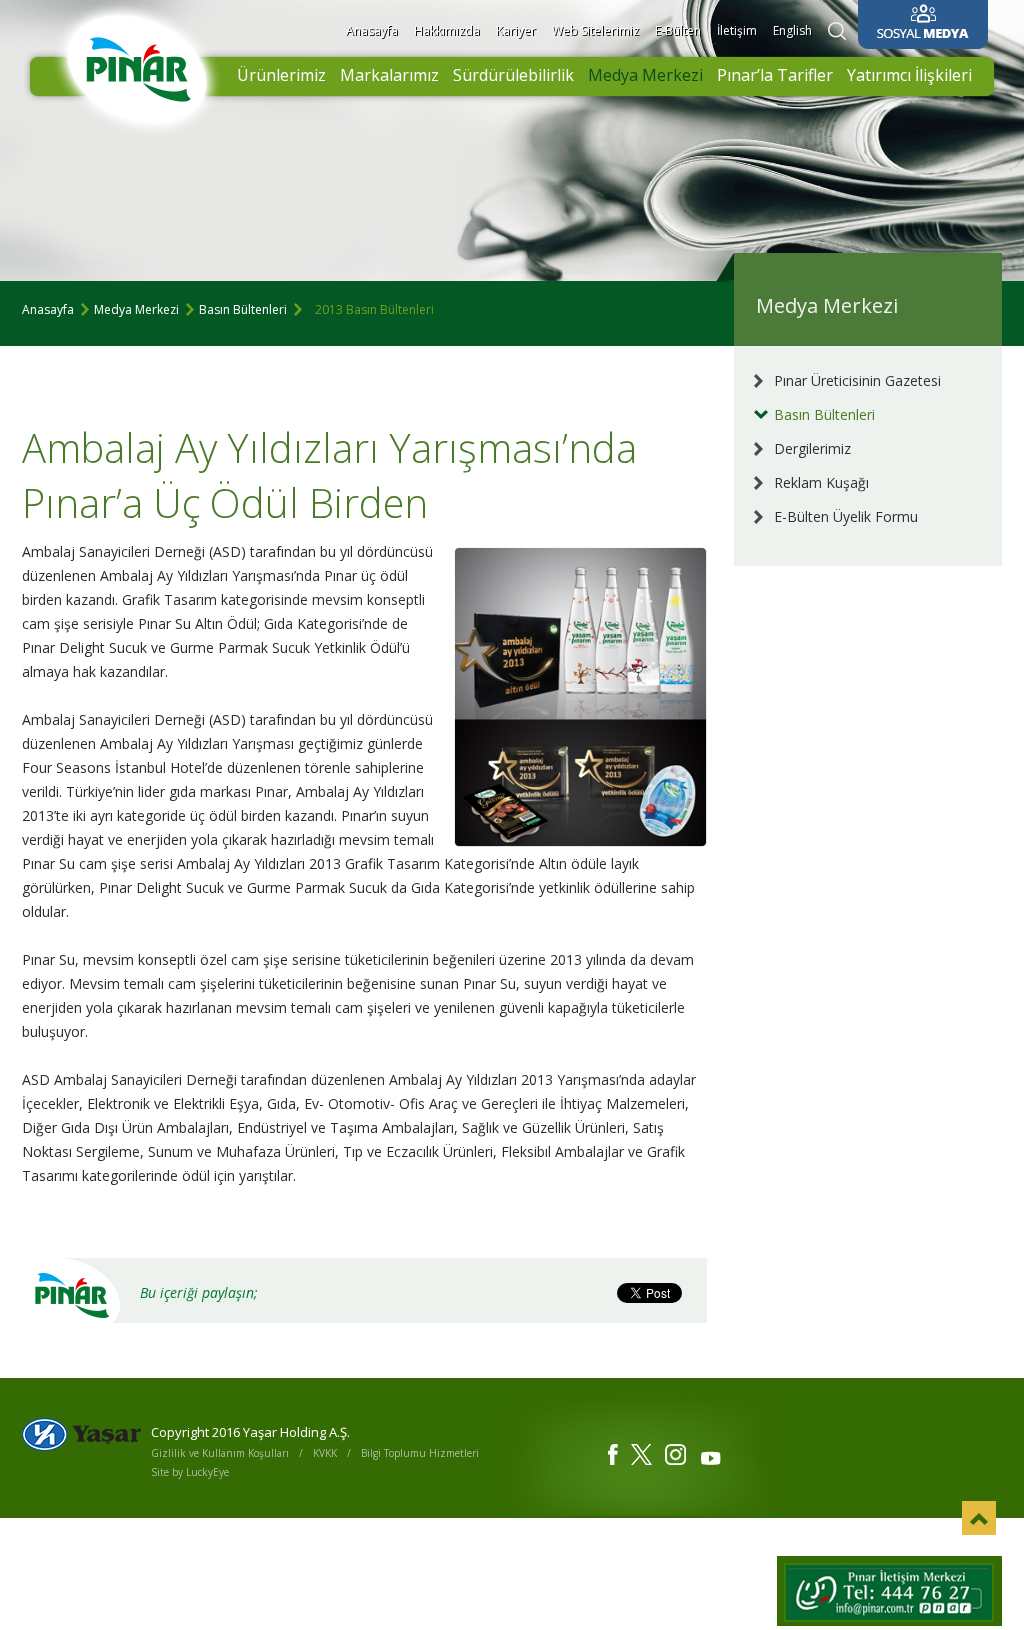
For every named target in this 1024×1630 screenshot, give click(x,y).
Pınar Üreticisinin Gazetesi (857, 380)
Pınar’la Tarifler (775, 75)
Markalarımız (389, 75)
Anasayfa (372, 30)
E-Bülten (678, 30)
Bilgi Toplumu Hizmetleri (420, 1453)
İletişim (737, 30)
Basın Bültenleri (243, 309)
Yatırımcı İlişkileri (909, 75)
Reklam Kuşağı (821, 482)
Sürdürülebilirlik (513, 75)
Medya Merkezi (645, 75)
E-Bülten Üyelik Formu (846, 516)
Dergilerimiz (812, 448)
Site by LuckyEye (190, 1472)
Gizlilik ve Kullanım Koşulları (220, 1453)
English (792, 30)
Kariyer (516, 30)
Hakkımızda (447, 30)
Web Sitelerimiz (595, 30)
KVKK (325, 1453)
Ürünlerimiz (281, 75)
